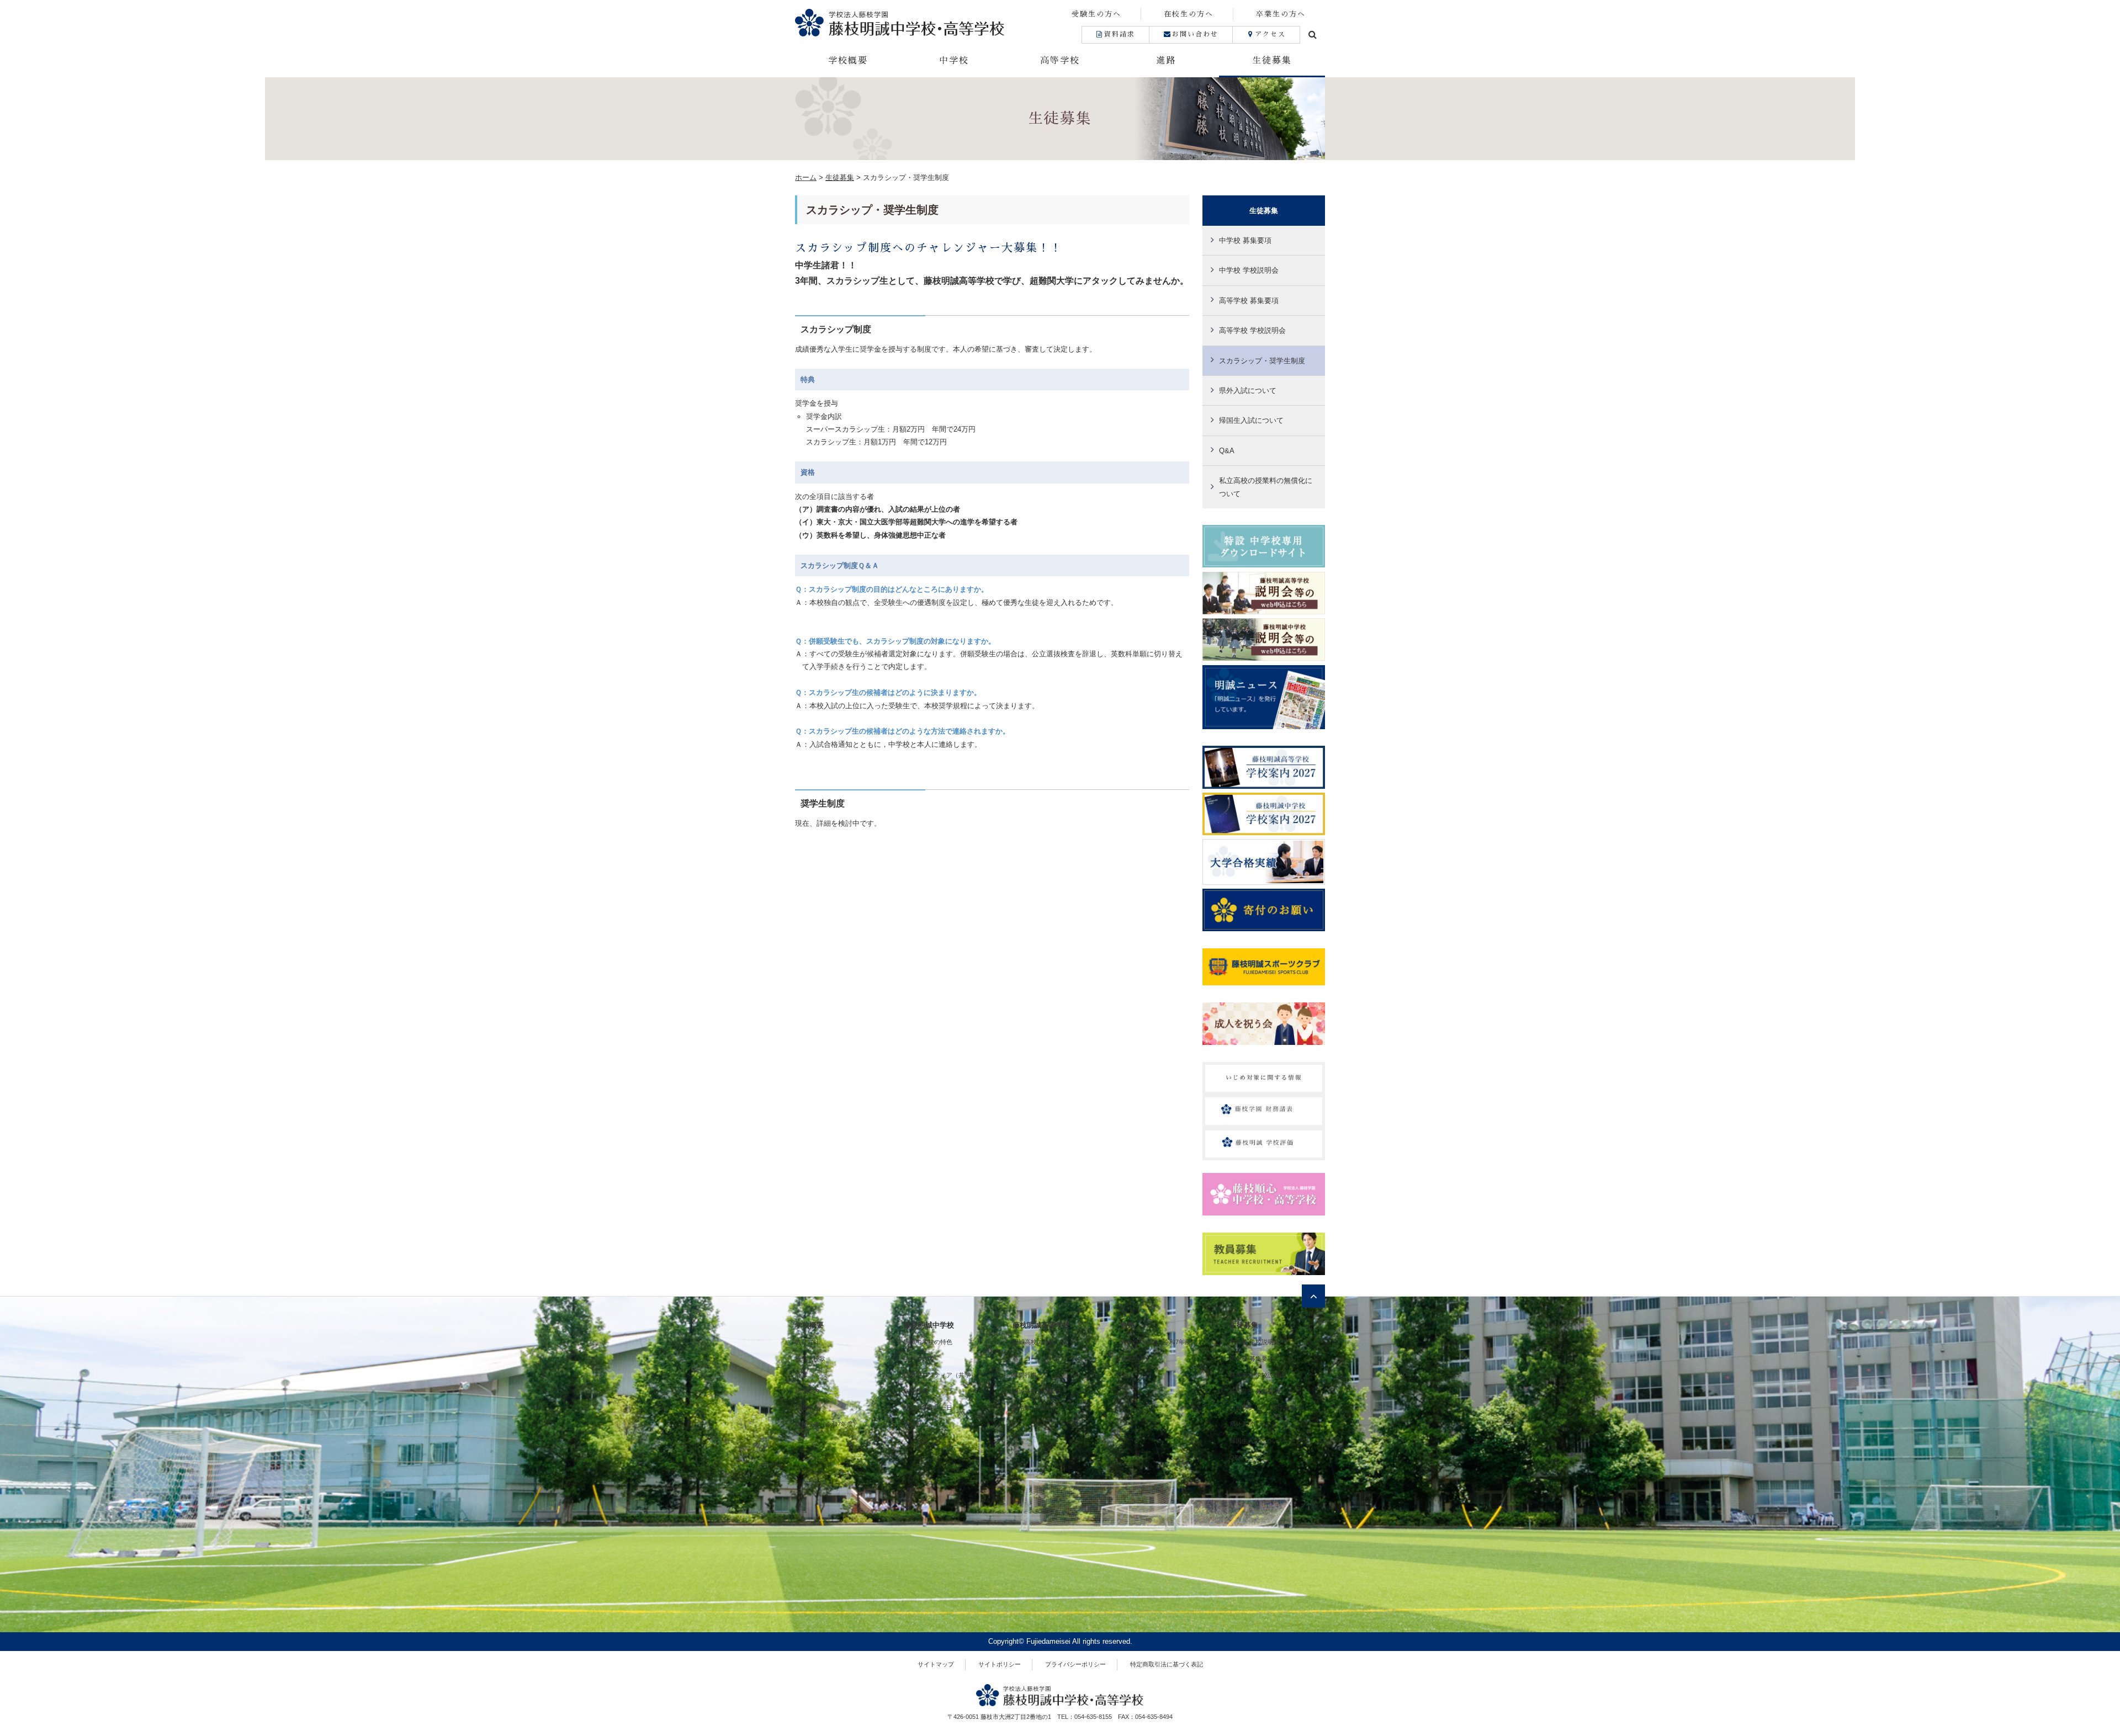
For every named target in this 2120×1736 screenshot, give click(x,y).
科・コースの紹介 (1037, 1358)
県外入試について (1248, 391)
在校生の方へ (1189, 14)
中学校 (954, 61)
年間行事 (916, 1391)
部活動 (913, 1424)
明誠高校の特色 (1034, 1342)
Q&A (1227, 451)
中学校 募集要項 (1245, 240)
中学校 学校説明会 (1249, 270)
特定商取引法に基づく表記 (1167, 1664)
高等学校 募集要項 (1249, 301)
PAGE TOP (2065, 1675)
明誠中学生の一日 (928, 1408)
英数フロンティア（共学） (940, 1375)
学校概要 (848, 61)
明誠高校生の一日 (1037, 1391)
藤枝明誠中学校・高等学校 (928, 22)
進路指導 (1133, 1358)
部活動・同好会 (1034, 1408)
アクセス (1270, 34)
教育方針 (807, 1342)
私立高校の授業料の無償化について (1266, 487)
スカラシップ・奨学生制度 (1262, 361)
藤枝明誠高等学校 (1041, 1325)
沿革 (801, 1375)
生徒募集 (1272, 61)
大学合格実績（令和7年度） (1159, 1342)
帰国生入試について (1251, 420)
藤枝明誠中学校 (929, 1325)
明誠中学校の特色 (928, 1342)
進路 (1166, 61)
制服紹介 (807, 1408)
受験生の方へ (1096, 14)
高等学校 (1060, 61)
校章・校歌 (810, 1358)
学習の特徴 (919, 1358)
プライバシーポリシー (1075, 1664)
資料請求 (1120, 34)
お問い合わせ (1195, 34)
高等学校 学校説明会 (1252, 330)
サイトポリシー (1000, 1664)
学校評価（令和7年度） (827, 1424)
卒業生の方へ (1281, 14)
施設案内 (807, 1391)
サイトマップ (936, 1664)
